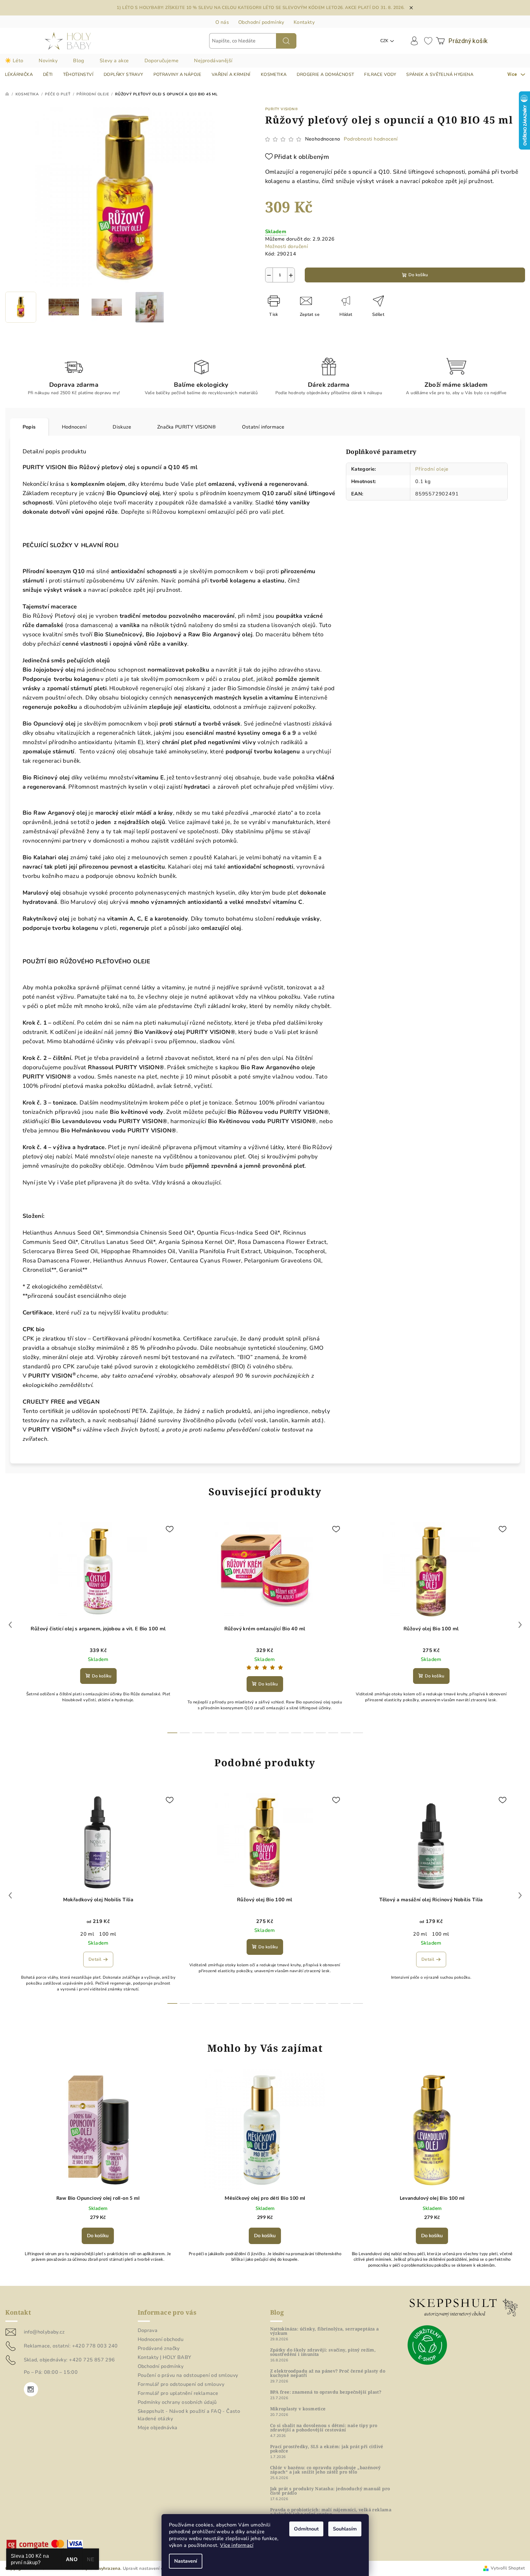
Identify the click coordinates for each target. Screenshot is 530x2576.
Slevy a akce (114, 61)
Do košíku (418, 275)
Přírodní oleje (432, 469)
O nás (222, 22)
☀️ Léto (14, 61)
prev (10, 1625)
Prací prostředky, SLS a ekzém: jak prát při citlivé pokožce (327, 2449)
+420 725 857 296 (92, 2360)
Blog (79, 61)
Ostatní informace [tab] (263, 427)
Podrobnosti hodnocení (371, 139)
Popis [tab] (29, 427)
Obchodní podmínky (261, 22)
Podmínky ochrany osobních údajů (177, 2402)
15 (358, 1733)
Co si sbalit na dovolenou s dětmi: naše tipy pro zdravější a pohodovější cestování (324, 2428)
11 (308, 1733)
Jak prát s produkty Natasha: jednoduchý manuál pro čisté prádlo (330, 2491)
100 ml (108, 1934)
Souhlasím (345, 2529)
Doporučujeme (162, 61)
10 (296, 1733)
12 (321, 1733)
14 (346, 1733)
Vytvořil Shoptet (508, 2568)
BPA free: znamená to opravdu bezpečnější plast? (326, 2392)
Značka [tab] (187, 427)
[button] (98, 2234)
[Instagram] (31, 2389)
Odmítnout (306, 2529)
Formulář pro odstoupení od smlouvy (181, 2384)
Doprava (148, 2330)
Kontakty (304, 22)
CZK (384, 41)
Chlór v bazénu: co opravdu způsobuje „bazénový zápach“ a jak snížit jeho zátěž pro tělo (325, 2470)
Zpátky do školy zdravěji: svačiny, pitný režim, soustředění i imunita (323, 2352)
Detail (95, 1959)
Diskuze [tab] (122, 427)
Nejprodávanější (213, 61)
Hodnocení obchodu (161, 2339)
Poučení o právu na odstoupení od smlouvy (188, 2375)
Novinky (48, 61)
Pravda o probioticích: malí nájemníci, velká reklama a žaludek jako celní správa (331, 2512)
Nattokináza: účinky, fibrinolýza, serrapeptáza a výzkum (325, 2331)
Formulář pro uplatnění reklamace (178, 2393)
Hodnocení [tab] (74, 427)
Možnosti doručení (287, 246)
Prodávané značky (159, 2348)
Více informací (237, 2545)
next (520, 1625)
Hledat (286, 41)
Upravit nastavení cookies (150, 2568)
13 (333, 1733)
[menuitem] (19, 75)
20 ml (87, 1934)
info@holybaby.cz (44, 2332)
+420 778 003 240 (95, 2346)
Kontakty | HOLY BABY (165, 2357)
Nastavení (186, 2561)
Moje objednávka (158, 2428)
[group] (98, 2174)
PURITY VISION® (282, 109)
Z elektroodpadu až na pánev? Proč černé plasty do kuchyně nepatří (328, 2373)
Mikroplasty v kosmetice (298, 2409)
